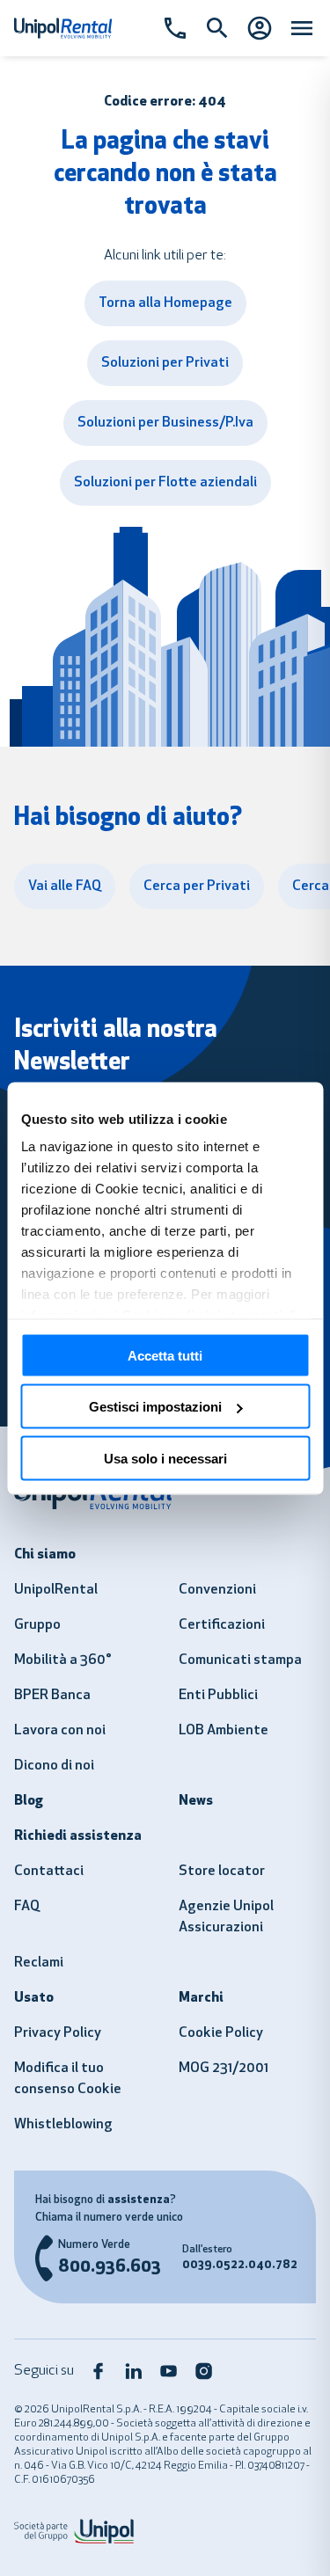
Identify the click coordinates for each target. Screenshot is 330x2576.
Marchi (201, 1998)
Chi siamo (45, 1555)
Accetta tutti (165, 1355)
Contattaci (49, 1872)
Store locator (222, 1872)
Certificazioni (222, 1625)
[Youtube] (169, 2371)
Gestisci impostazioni (155, 1407)
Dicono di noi (54, 1766)
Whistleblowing (63, 2125)
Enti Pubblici (218, 1696)
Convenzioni (217, 1590)
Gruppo (37, 1625)
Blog (29, 1801)
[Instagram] (204, 2371)
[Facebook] (99, 2371)
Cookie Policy (221, 2033)
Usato (34, 1998)
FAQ (27, 1907)
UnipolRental (56, 1590)
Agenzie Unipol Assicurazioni (226, 1917)
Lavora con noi (60, 1731)
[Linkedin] (134, 2371)
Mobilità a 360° (63, 1660)
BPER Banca (52, 1696)
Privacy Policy (58, 2033)
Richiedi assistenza (78, 1836)
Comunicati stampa (240, 1660)
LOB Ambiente (224, 1731)
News (196, 1801)
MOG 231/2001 (224, 2069)
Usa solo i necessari (165, 1458)
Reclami (39, 1963)
